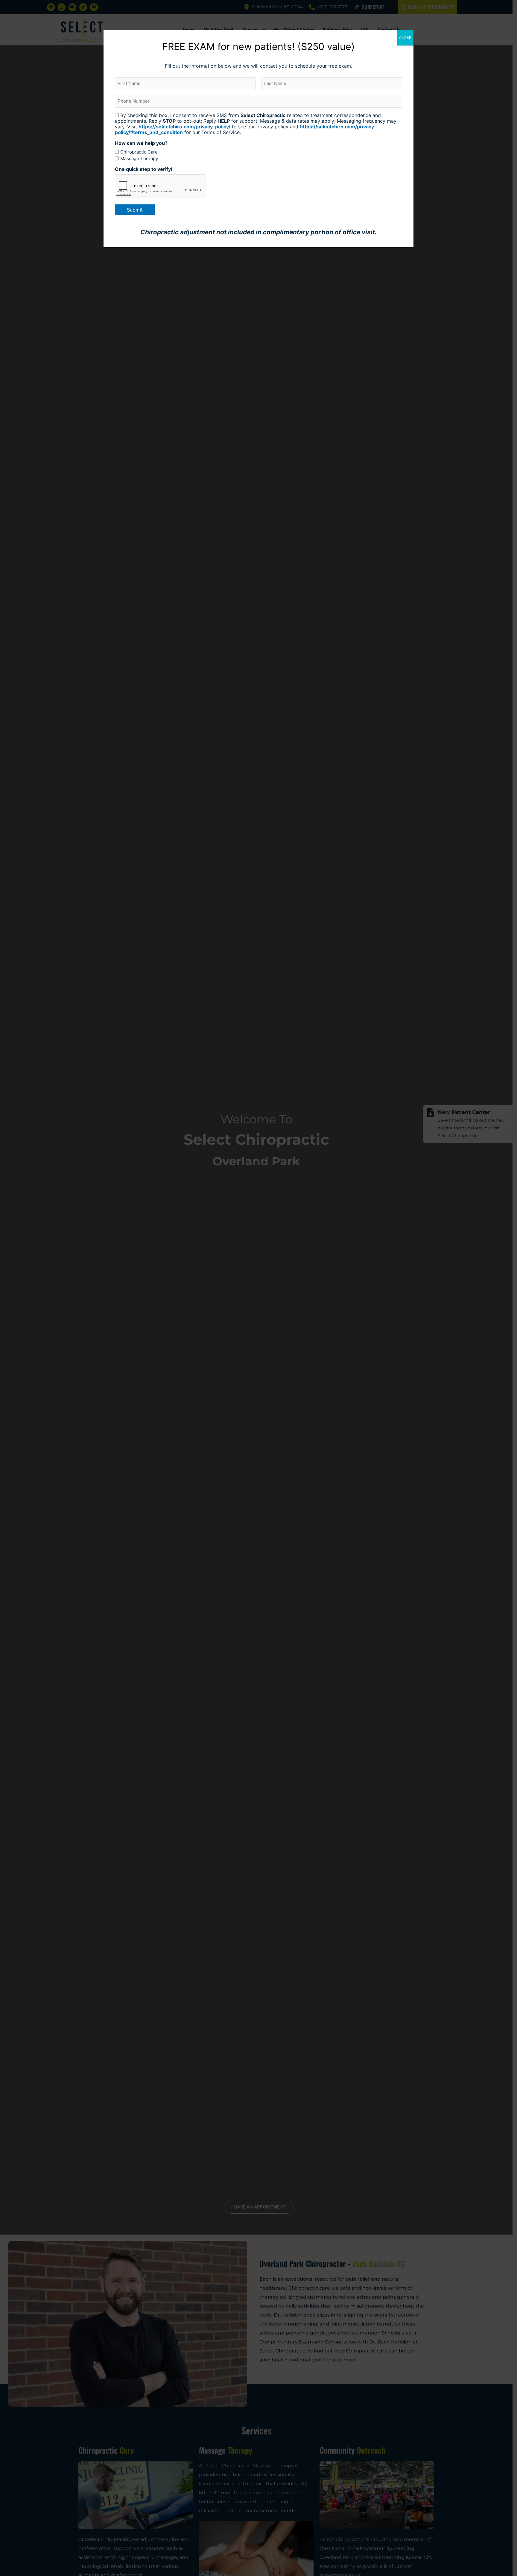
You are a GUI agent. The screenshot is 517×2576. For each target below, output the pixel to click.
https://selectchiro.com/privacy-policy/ (184, 127)
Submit (135, 210)
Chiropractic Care (139, 152)
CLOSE (405, 38)
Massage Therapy (139, 158)
